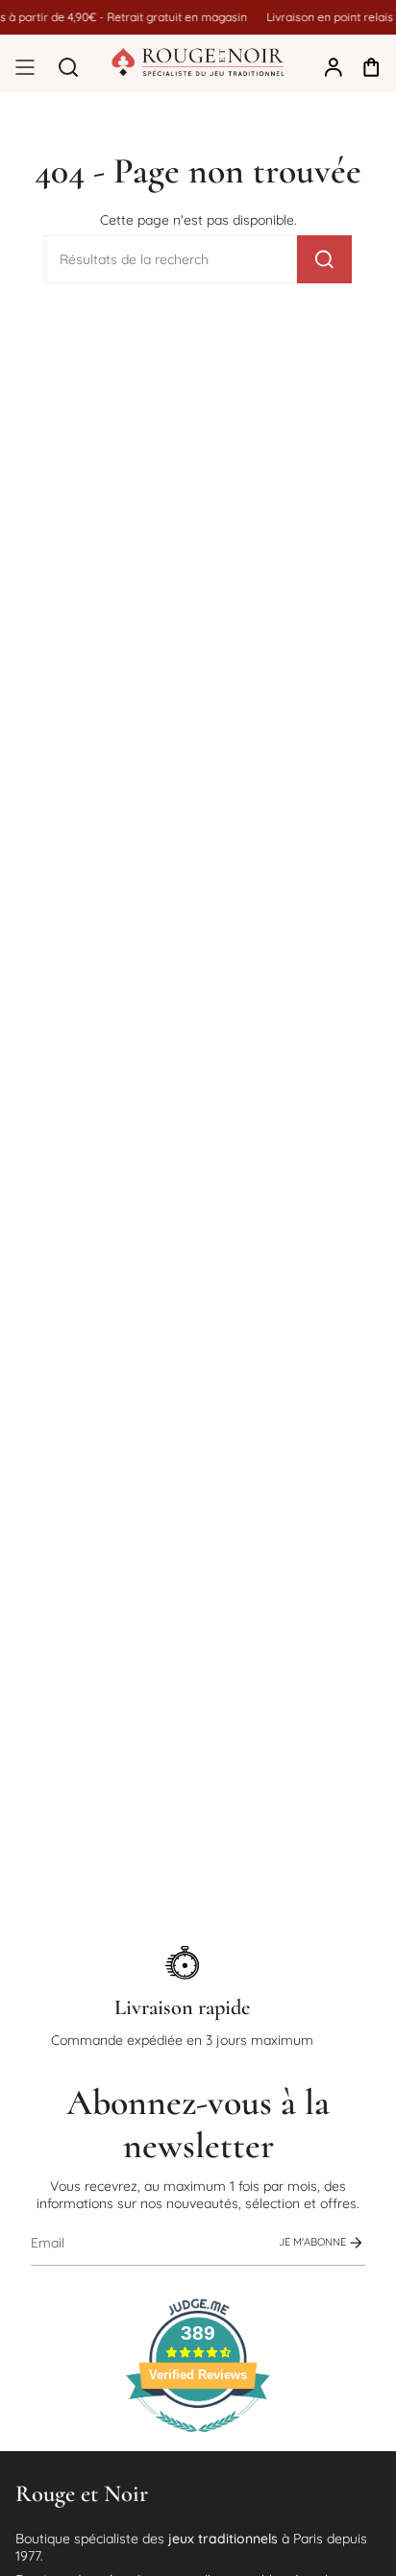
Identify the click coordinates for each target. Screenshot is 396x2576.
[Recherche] (324, 259)
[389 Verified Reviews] (198, 2442)
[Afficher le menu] (25, 67)
